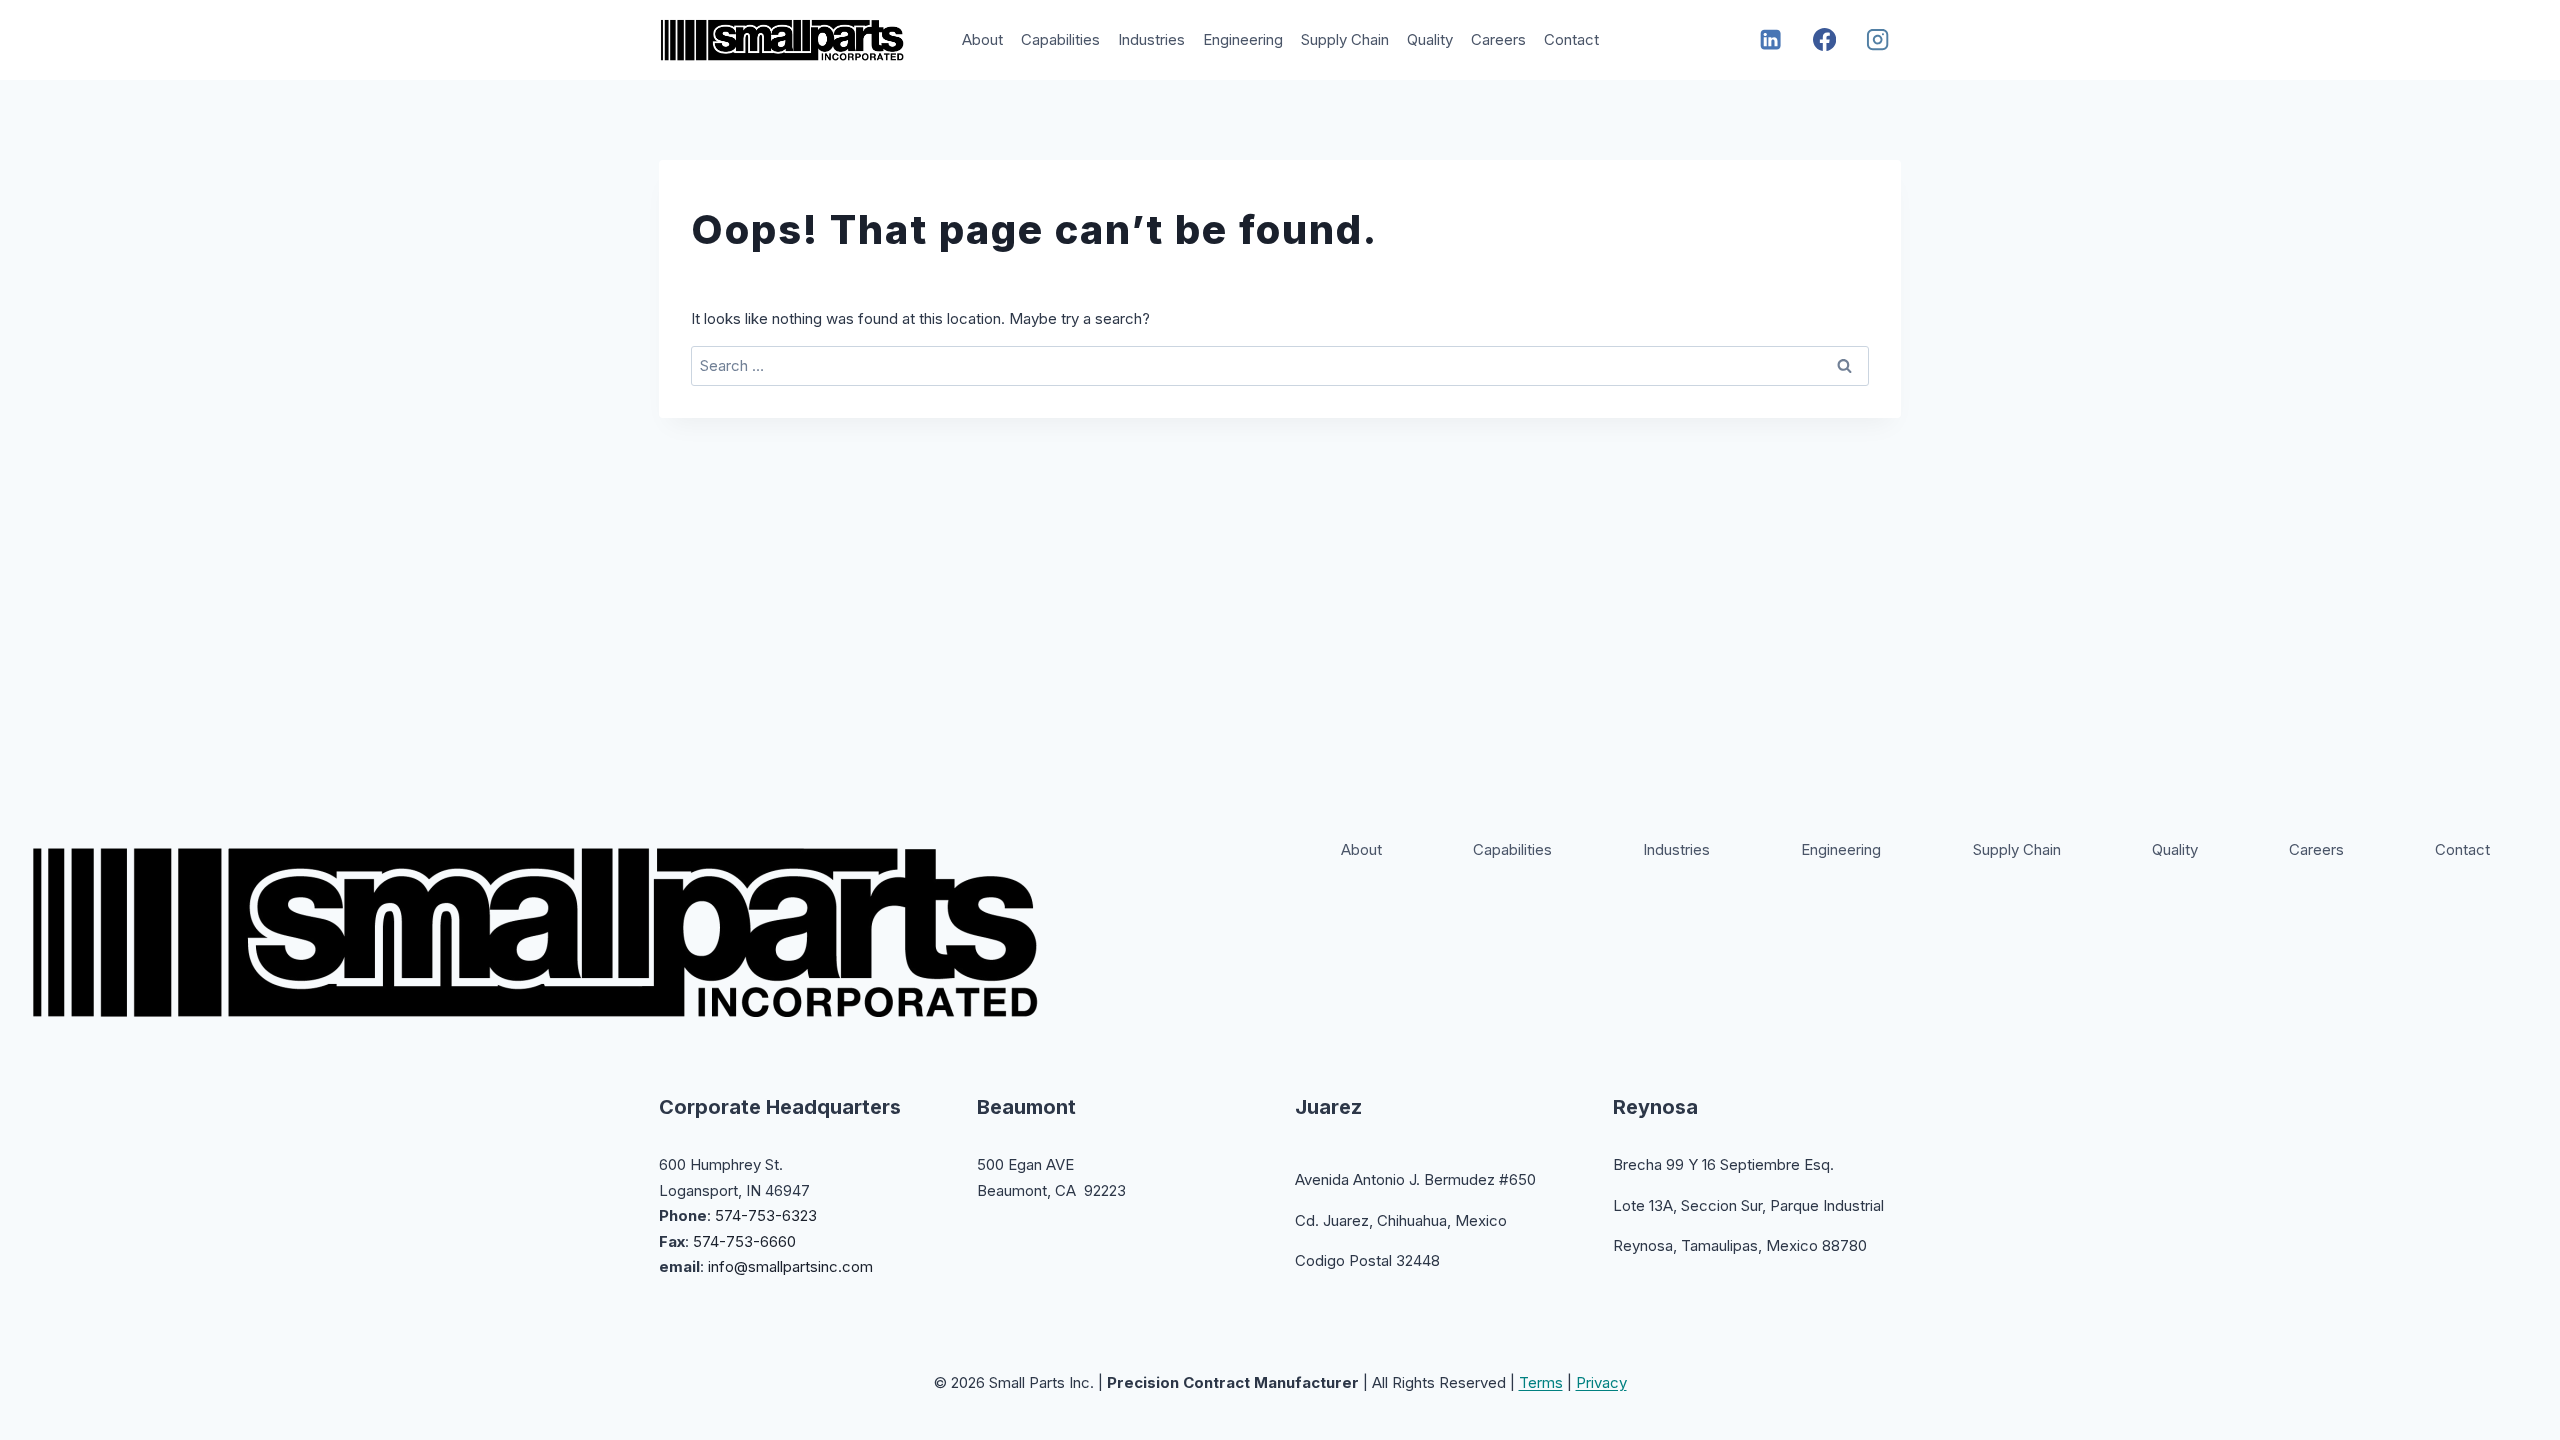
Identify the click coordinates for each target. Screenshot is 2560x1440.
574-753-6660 (744, 1241)
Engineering (1243, 39)
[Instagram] (1878, 40)
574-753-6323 (766, 1215)
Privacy (1601, 1382)
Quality (1430, 39)
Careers (1498, 39)
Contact (1571, 39)
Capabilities (1060, 39)
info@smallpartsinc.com (790, 1266)
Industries (1151, 39)
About (982, 39)
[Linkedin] (1771, 40)
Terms (1541, 1382)
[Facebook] (1824, 40)
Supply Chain (1345, 39)
